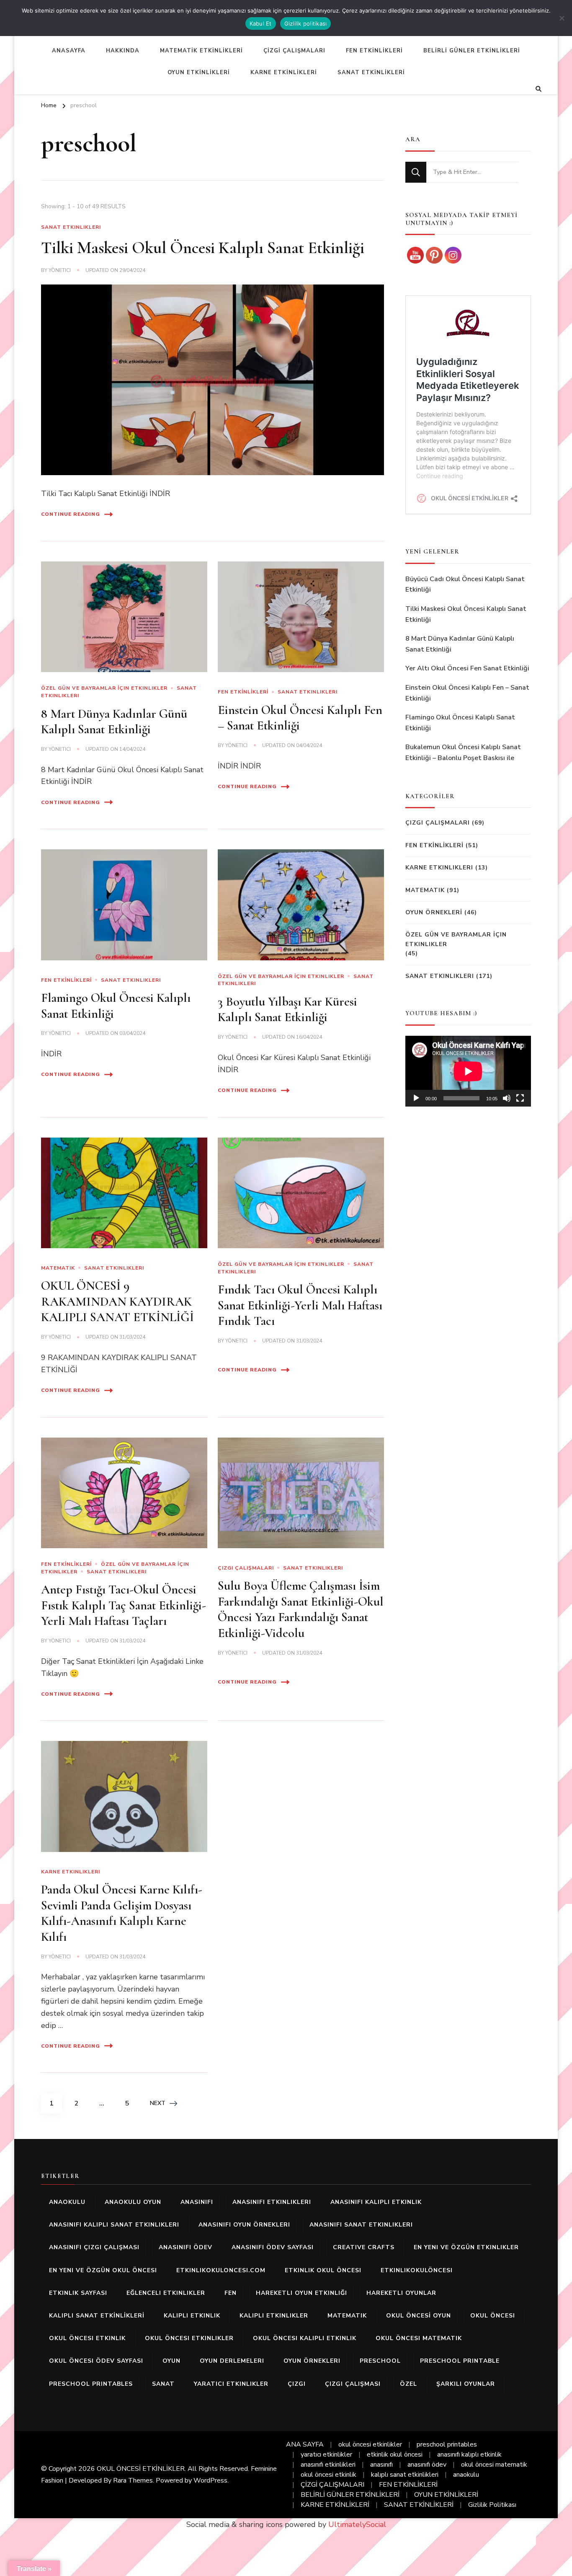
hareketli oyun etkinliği (301, 2293)
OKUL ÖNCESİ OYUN (419, 2316)
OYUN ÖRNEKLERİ (434, 912)
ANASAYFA (69, 51)
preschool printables (91, 2384)
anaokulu (67, 2202)
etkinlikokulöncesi (417, 2270)
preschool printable (460, 2361)
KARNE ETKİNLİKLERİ (284, 72)
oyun (171, 2361)
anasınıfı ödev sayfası (273, 2247)
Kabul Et (261, 23)
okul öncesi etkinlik (87, 2338)
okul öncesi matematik (419, 2338)
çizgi (297, 2384)
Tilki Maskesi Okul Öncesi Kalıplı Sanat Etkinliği (203, 248)
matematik (347, 2316)
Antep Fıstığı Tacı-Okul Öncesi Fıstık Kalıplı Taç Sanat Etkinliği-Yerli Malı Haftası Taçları (124, 1605)
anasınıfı (197, 2202)
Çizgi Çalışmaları (246, 1568)
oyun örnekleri (312, 2361)
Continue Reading (71, 514)
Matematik (58, 1268)
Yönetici (60, 270)
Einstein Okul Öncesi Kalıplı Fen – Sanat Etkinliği (300, 718)
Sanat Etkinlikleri (71, 227)
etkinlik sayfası (78, 2293)
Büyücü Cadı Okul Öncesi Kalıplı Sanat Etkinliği (465, 585)
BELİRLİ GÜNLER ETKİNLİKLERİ (472, 51)
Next (158, 2103)
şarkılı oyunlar (466, 2384)
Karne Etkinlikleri (71, 1872)
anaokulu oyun (133, 2202)
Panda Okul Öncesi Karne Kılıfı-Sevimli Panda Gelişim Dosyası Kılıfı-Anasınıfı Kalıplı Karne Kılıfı (122, 1913)
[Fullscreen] (520, 1098)
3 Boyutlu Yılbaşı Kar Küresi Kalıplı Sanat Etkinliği (287, 1010)
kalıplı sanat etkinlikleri (405, 2475)
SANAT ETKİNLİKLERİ (371, 72)
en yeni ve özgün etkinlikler (466, 2247)
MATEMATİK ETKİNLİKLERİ (201, 51)
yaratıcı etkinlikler (231, 2384)
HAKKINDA (123, 51)
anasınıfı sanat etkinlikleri (361, 2225)
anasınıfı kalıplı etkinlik (376, 2202)
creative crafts (364, 2247)
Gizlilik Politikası (492, 2505)
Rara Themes (133, 2480)
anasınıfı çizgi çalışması (94, 2247)
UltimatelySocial (357, 2524)
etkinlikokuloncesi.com (221, 2270)
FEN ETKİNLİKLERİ (374, 51)
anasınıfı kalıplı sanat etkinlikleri (114, 2225)
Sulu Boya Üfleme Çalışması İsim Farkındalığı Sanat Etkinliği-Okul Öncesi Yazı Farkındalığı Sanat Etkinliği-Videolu (301, 1609)
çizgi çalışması (353, 2384)
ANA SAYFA (305, 2444)
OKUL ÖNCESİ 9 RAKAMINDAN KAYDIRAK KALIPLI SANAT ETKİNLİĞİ (117, 1301)
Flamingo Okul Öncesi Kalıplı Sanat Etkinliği (460, 723)
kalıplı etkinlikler (274, 2316)
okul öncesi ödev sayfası (96, 2361)
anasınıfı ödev (186, 2247)
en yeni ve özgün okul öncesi (103, 2270)
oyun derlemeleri (232, 2361)
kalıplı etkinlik (192, 2316)
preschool (380, 2361)
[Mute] (507, 1098)
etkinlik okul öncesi (323, 2270)
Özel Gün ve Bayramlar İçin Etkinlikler (104, 688)
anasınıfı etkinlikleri (272, 2202)
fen (231, 2293)
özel (408, 2384)
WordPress (210, 2480)
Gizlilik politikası (306, 23)
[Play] (416, 1098)
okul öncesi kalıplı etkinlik (305, 2338)
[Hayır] (562, 18)
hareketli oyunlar (401, 2293)
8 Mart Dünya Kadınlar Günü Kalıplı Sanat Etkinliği (114, 722)
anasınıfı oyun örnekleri (244, 2225)
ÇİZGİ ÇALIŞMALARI (294, 51)
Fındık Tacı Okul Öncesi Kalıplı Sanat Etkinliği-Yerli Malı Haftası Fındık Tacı (300, 1305)
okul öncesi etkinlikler (189, 2338)
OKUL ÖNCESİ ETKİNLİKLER (141, 2469)
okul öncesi (493, 2316)
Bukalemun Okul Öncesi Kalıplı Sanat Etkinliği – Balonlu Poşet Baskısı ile (463, 753)
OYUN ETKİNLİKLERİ (199, 72)
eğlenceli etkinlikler (166, 2293)
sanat (163, 2384)
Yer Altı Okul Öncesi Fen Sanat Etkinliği (467, 668)
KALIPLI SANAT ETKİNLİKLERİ (97, 2316)
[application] (468, 1071)
